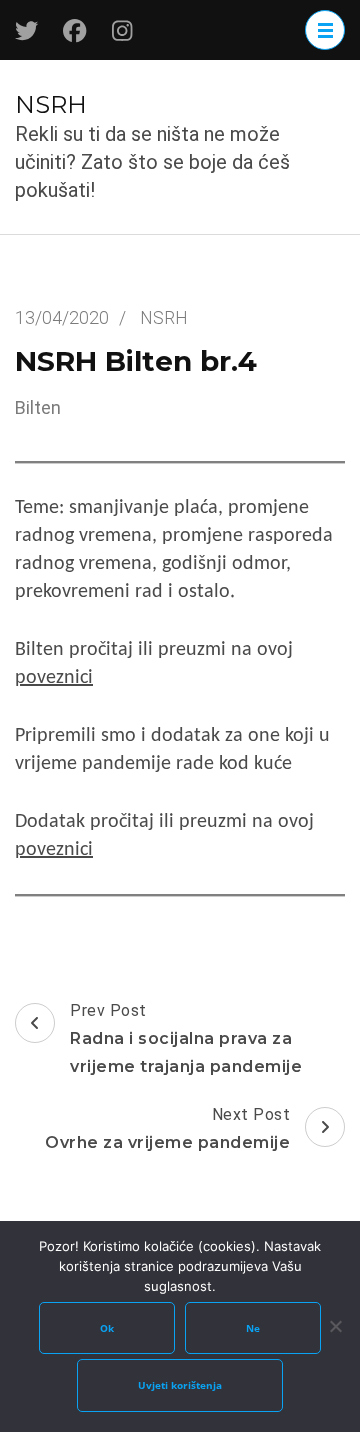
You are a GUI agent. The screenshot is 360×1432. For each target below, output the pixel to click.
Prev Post (186, 1038)
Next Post (167, 1128)
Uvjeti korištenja (180, 1385)
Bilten (38, 407)
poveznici (54, 678)
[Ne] (335, 1326)
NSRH (51, 104)
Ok (107, 1328)
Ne (253, 1328)
